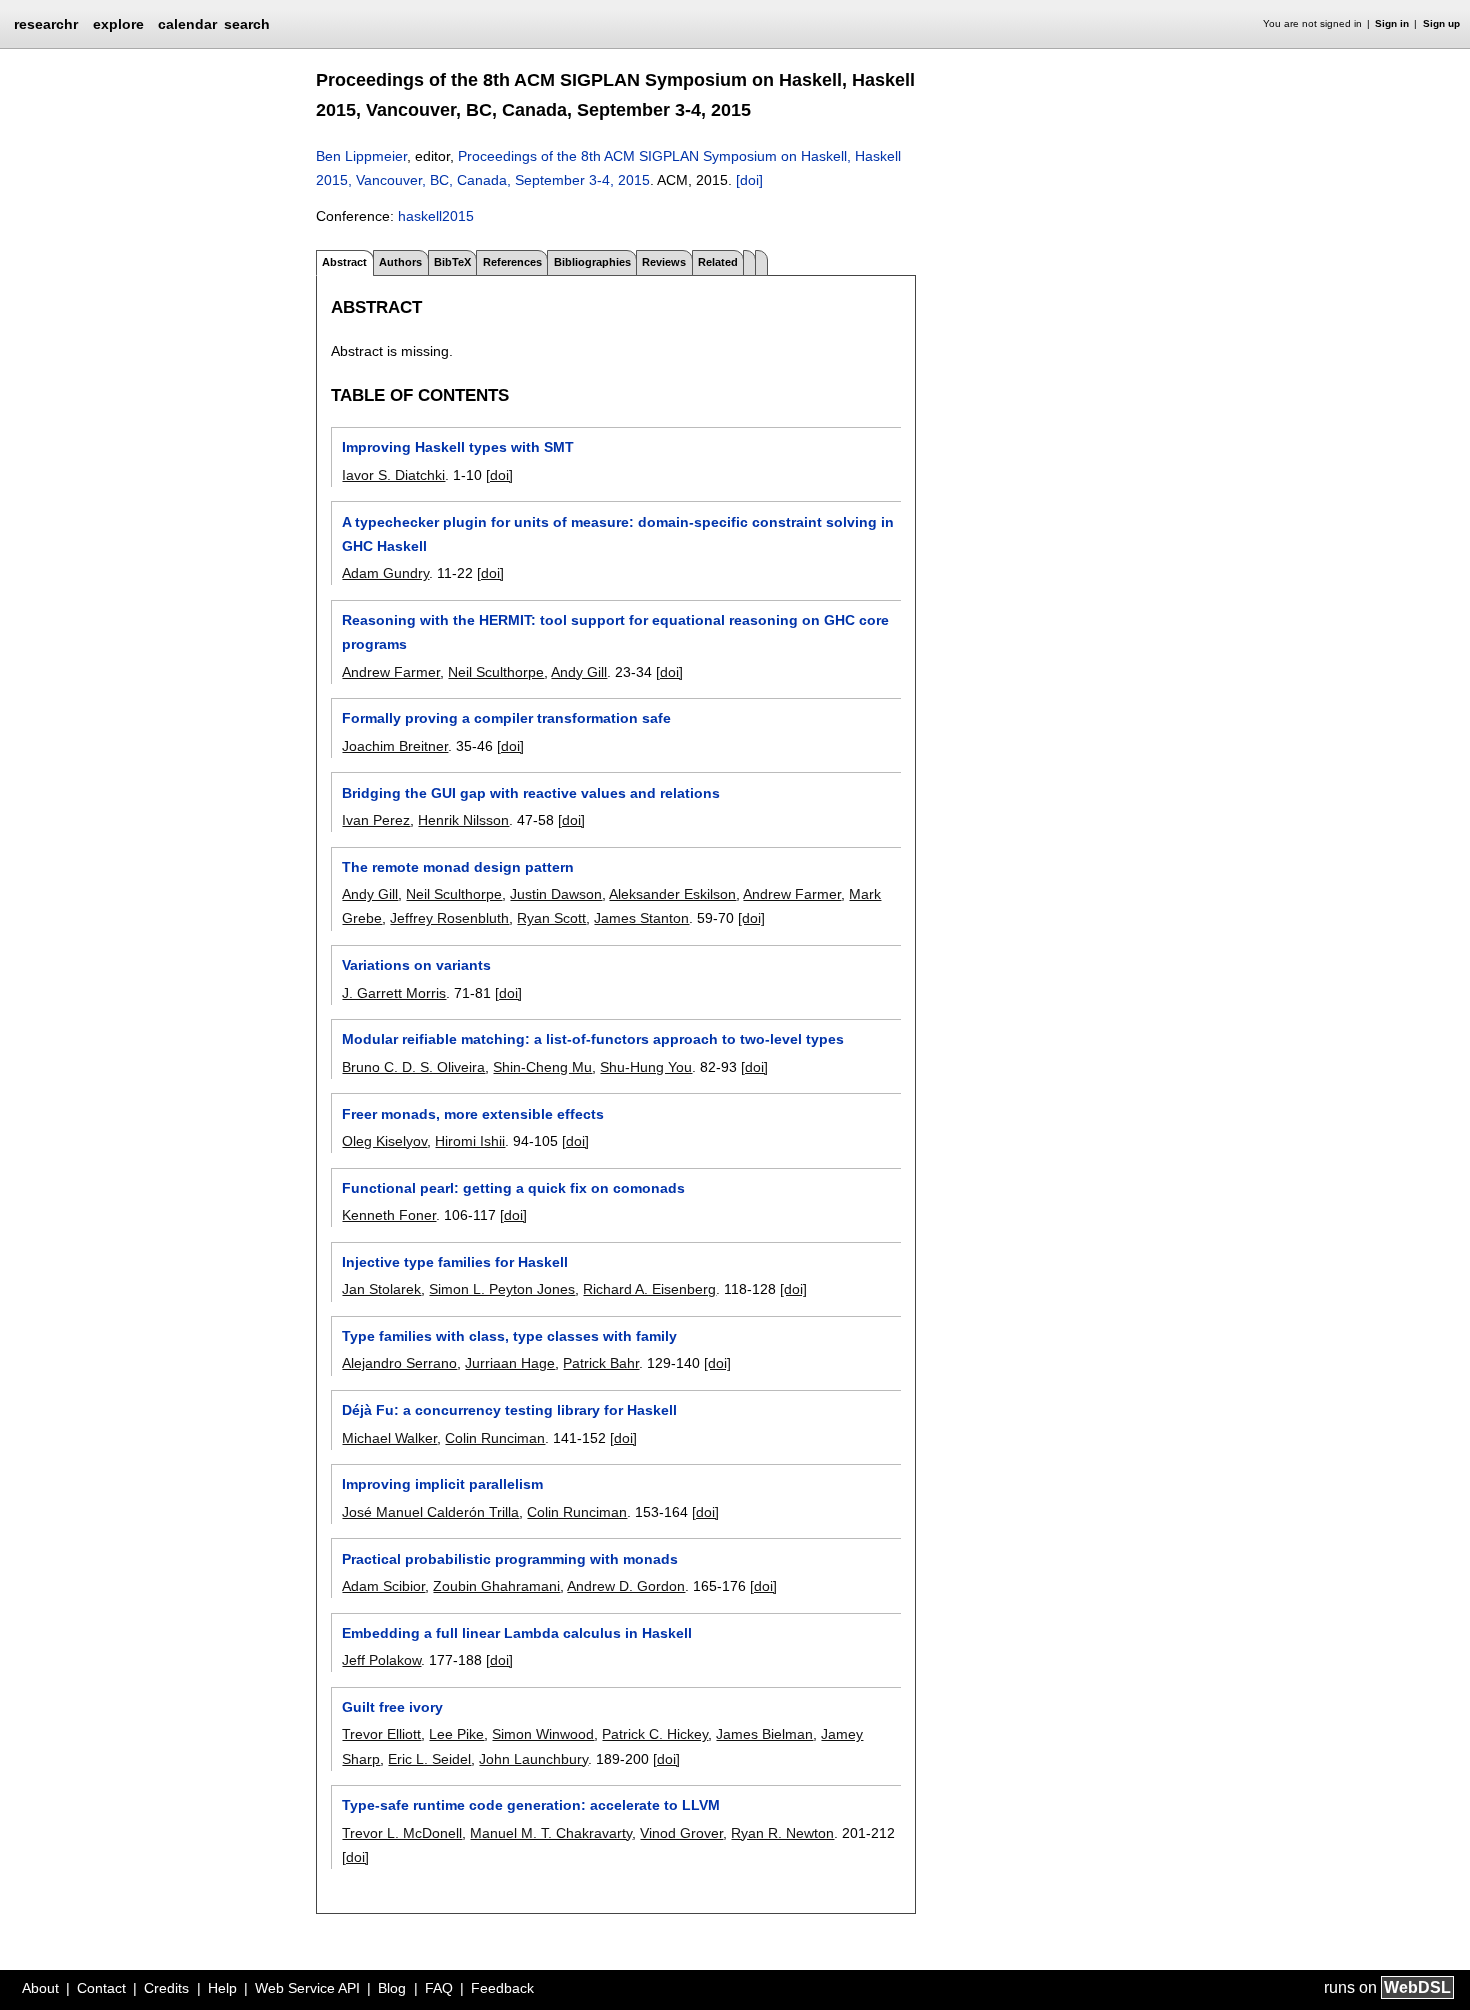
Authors (400, 262)
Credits (166, 1988)
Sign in (1392, 23)
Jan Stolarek (381, 1289)
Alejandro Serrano (399, 1363)
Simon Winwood (543, 1734)
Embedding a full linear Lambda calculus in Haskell (517, 1633)
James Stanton (641, 918)
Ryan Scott (551, 918)
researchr (46, 23)
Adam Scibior (383, 1586)
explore (118, 24)
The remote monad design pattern (458, 867)
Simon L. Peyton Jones (502, 1289)
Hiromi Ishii (470, 1141)
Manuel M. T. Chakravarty (551, 1833)
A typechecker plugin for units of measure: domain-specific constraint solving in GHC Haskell (618, 534)
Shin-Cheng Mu (542, 1067)
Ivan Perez (376, 820)
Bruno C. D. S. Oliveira (413, 1067)
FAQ (439, 1988)
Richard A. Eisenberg (649, 1289)
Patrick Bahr (601, 1363)
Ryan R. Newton (782, 1833)
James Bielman (764, 1734)
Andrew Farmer (391, 672)
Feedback (502, 1988)
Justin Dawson (556, 894)
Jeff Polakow (381, 1660)
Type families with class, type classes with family (509, 1336)
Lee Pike (456, 1734)
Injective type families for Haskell (455, 1262)
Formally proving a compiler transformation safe (506, 718)
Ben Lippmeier (361, 156)
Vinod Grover (681, 1833)
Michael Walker (389, 1438)
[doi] (749, 180)
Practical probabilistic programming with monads (510, 1559)
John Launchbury (533, 1759)
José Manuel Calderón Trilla (430, 1512)
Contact (101, 1988)
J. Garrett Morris (394, 993)
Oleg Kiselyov (384, 1141)
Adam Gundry (385, 573)
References (512, 262)
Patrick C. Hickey (655, 1734)
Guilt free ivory (392, 1707)
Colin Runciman (495, 1438)
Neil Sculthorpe (496, 672)
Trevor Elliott (381, 1734)
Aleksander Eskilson (672, 894)
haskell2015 (436, 216)
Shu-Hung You (646, 1067)
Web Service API (307, 1988)
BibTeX (452, 262)
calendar (187, 24)
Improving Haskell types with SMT (458, 447)
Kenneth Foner (389, 1215)
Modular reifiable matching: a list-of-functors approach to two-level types (593, 1039)
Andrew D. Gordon (626, 1586)
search (247, 24)
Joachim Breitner (395, 746)
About (40, 1988)
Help (222, 1988)
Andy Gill (579, 672)
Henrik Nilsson (463, 820)
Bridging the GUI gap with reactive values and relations (531, 793)
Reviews (664, 262)
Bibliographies (592, 262)
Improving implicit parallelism (442, 1484)
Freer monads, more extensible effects (473, 1114)
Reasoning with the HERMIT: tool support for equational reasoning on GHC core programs (615, 632)
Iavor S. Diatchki (393, 475)
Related (718, 262)
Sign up (1441, 23)
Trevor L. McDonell (402, 1833)
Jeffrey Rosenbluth (449, 918)
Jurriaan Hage (510, 1363)
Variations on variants (416, 965)
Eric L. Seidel (429, 1759)
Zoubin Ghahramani (496, 1586)
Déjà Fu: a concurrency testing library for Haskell (509, 1410)
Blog (392, 1988)
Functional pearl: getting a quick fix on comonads (513, 1188)
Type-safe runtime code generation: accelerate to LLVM (531, 1805)
